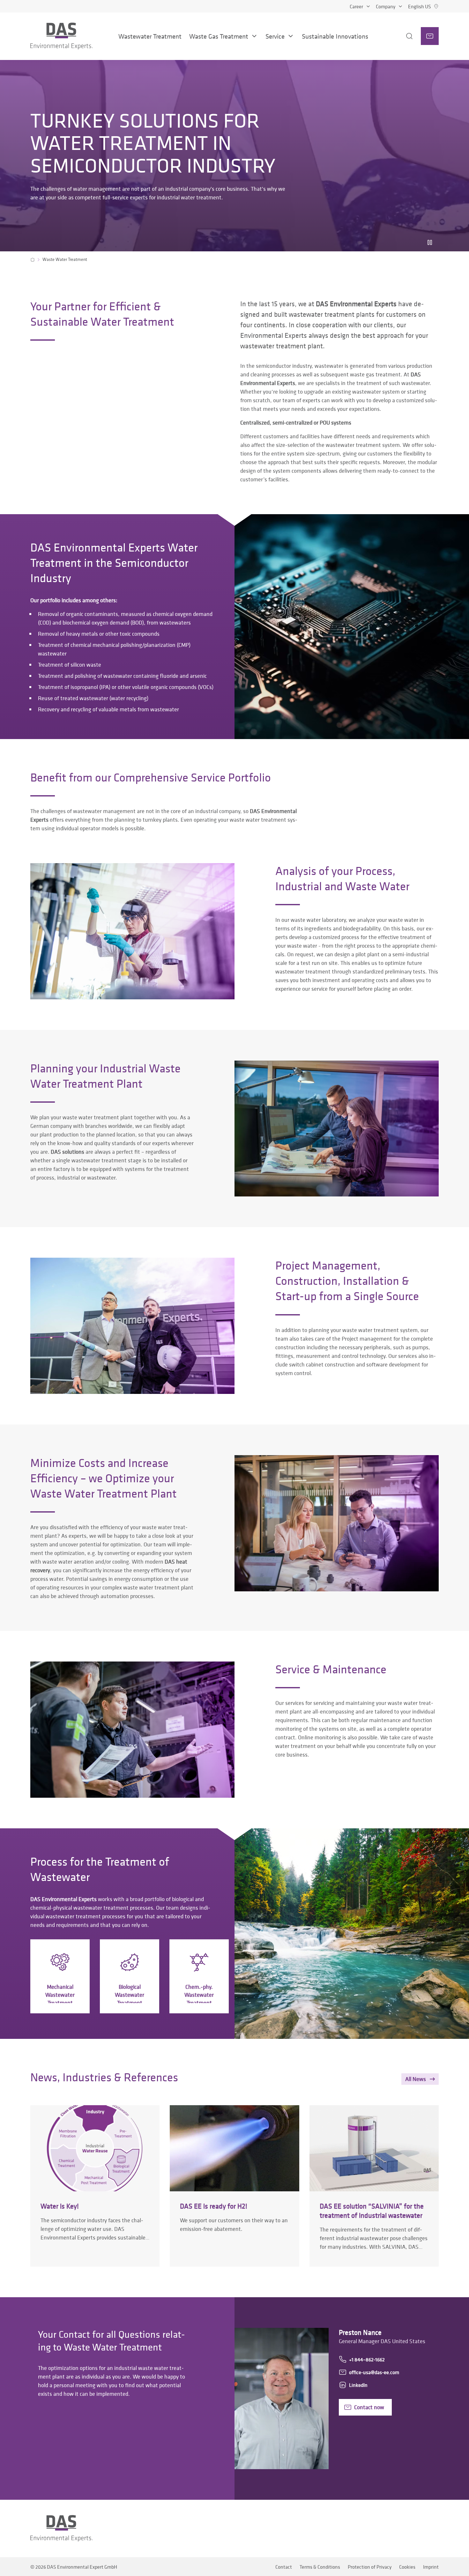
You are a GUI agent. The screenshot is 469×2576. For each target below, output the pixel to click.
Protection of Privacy (370, 2567)
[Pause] (430, 242)
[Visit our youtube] (399, 2528)
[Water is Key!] (95, 2186)
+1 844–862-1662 (367, 2359)
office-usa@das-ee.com (374, 2372)
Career (356, 6)
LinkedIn (358, 2385)
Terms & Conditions (320, 2567)
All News (416, 2079)
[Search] (401, 36)
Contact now (369, 2407)
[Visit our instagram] (368, 2528)
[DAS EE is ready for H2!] (234, 2186)
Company (386, 6)
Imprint (431, 2567)
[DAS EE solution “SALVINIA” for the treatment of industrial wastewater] (374, 2186)
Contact (284, 2567)
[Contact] (430, 36)
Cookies (407, 2567)
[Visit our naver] (435, 2528)
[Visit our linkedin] (384, 2528)
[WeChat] (417, 2528)
